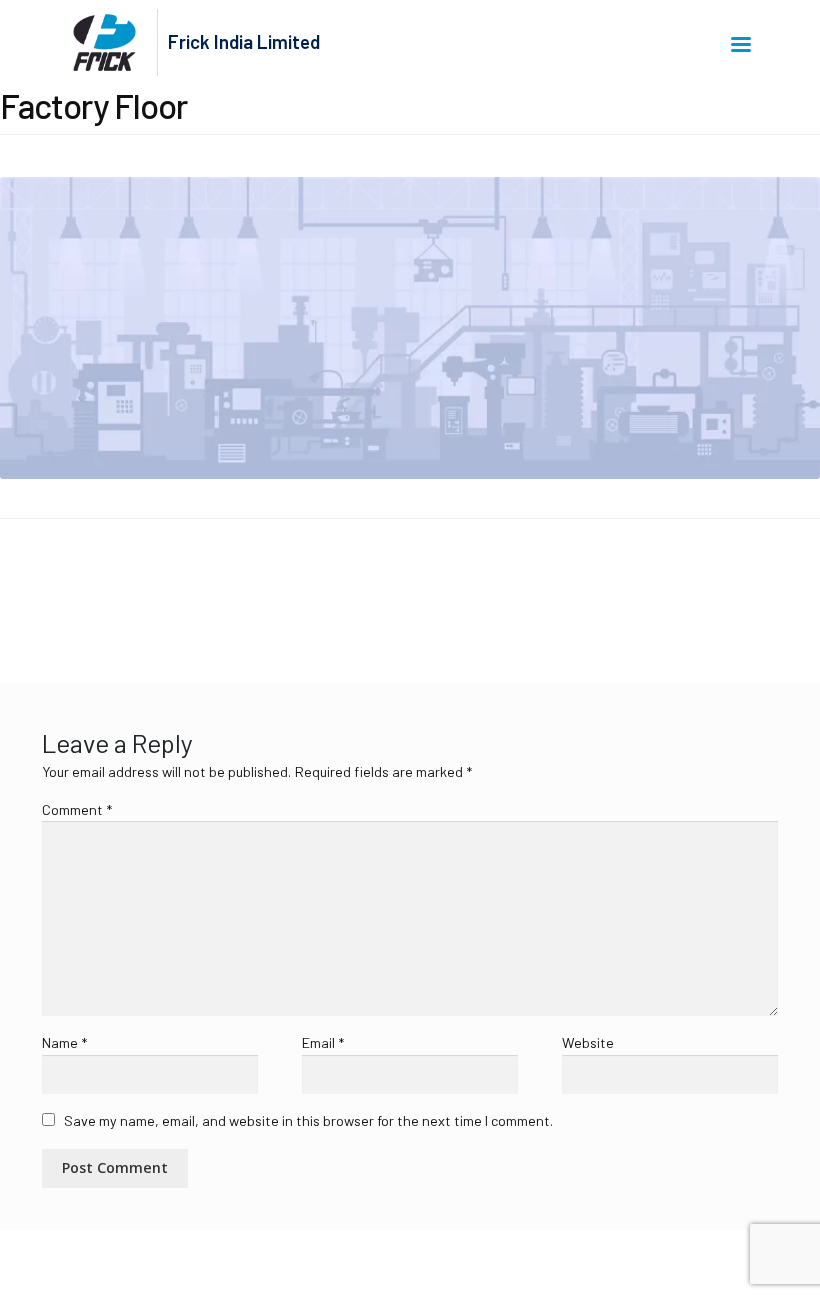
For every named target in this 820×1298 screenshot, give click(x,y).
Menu (744, 43)
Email (323, 1042)
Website (588, 1042)
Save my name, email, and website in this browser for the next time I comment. (308, 1120)
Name (64, 1042)
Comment (77, 809)
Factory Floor (69, 588)
